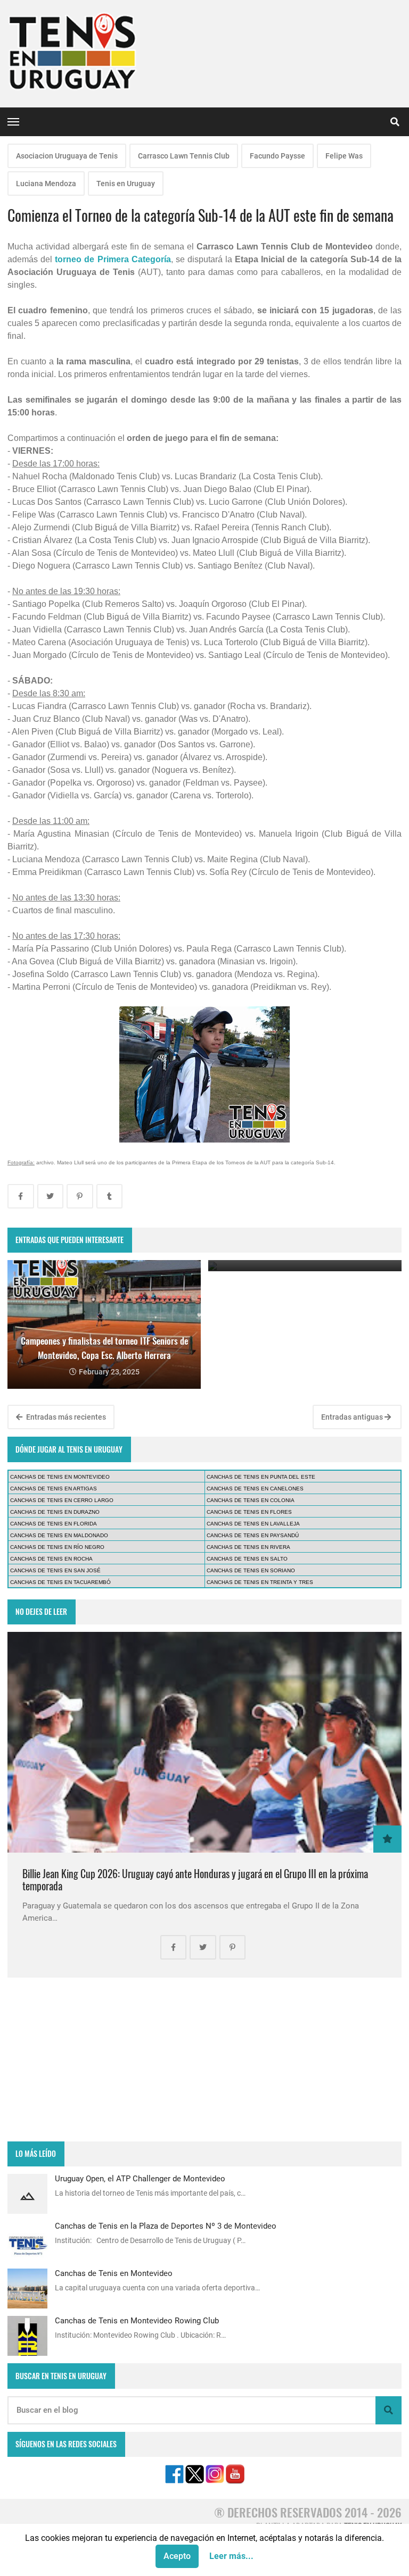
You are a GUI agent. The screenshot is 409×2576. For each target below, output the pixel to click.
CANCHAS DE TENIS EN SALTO (247, 1559)
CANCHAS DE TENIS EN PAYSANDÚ (253, 1535)
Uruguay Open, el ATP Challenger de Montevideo (140, 2179)
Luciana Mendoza (46, 184)
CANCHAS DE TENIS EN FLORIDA (54, 1524)
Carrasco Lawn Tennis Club (184, 156)
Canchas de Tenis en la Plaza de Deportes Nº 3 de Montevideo (166, 2226)
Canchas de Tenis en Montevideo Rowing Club (137, 2321)
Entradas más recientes (65, 1417)
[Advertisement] (204, 2060)
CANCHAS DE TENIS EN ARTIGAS (54, 1489)
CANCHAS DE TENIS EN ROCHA (51, 1559)
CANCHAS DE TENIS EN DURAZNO (55, 1512)
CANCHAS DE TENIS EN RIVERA (248, 1547)
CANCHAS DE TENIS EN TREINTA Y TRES (260, 1582)
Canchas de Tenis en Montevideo (114, 2273)
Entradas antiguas (353, 1417)
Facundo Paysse (277, 156)
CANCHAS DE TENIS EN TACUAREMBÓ (60, 1582)
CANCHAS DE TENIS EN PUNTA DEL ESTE (261, 1477)
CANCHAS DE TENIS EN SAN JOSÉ (55, 1570)
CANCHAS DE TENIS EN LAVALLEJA (253, 1524)
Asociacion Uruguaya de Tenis (67, 156)
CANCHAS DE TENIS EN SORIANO (251, 1570)
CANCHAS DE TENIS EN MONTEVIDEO (60, 1477)
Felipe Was (344, 156)
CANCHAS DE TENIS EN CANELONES (255, 1489)
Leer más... (231, 2556)
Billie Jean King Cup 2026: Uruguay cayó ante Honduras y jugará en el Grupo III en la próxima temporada (195, 1880)
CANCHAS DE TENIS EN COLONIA (251, 1500)
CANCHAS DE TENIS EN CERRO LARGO (62, 1500)
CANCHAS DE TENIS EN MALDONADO (59, 1535)
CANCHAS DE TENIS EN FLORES (249, 1512)
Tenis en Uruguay (126, 184)
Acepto (177, 2556)
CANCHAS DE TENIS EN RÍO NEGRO (57, 1547)
